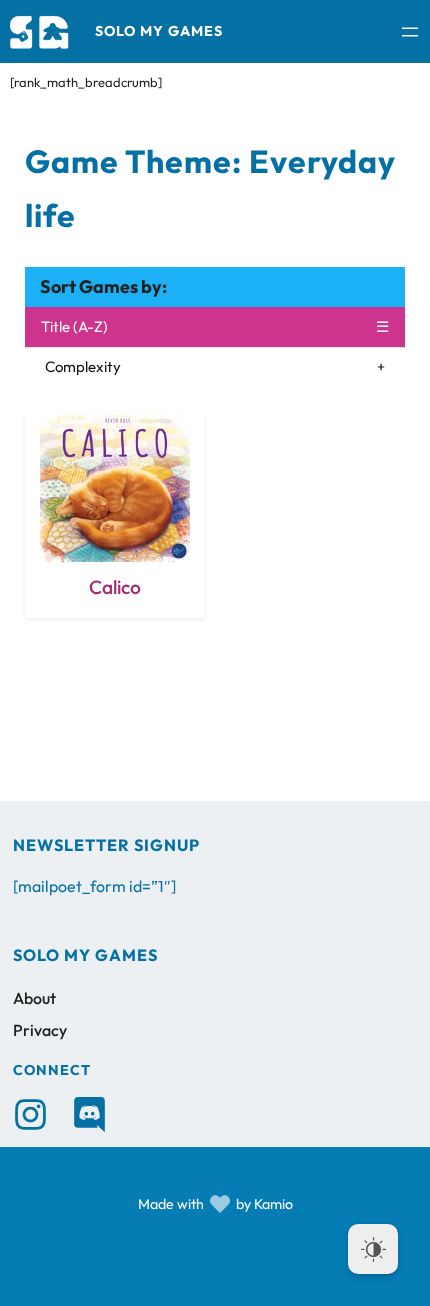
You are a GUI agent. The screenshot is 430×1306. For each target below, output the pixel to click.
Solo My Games (159, 31)
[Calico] (115, 515)
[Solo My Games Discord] (89, 1114)
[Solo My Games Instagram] (30, 1114)
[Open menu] (410, 32)
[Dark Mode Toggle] (373, 1249)
